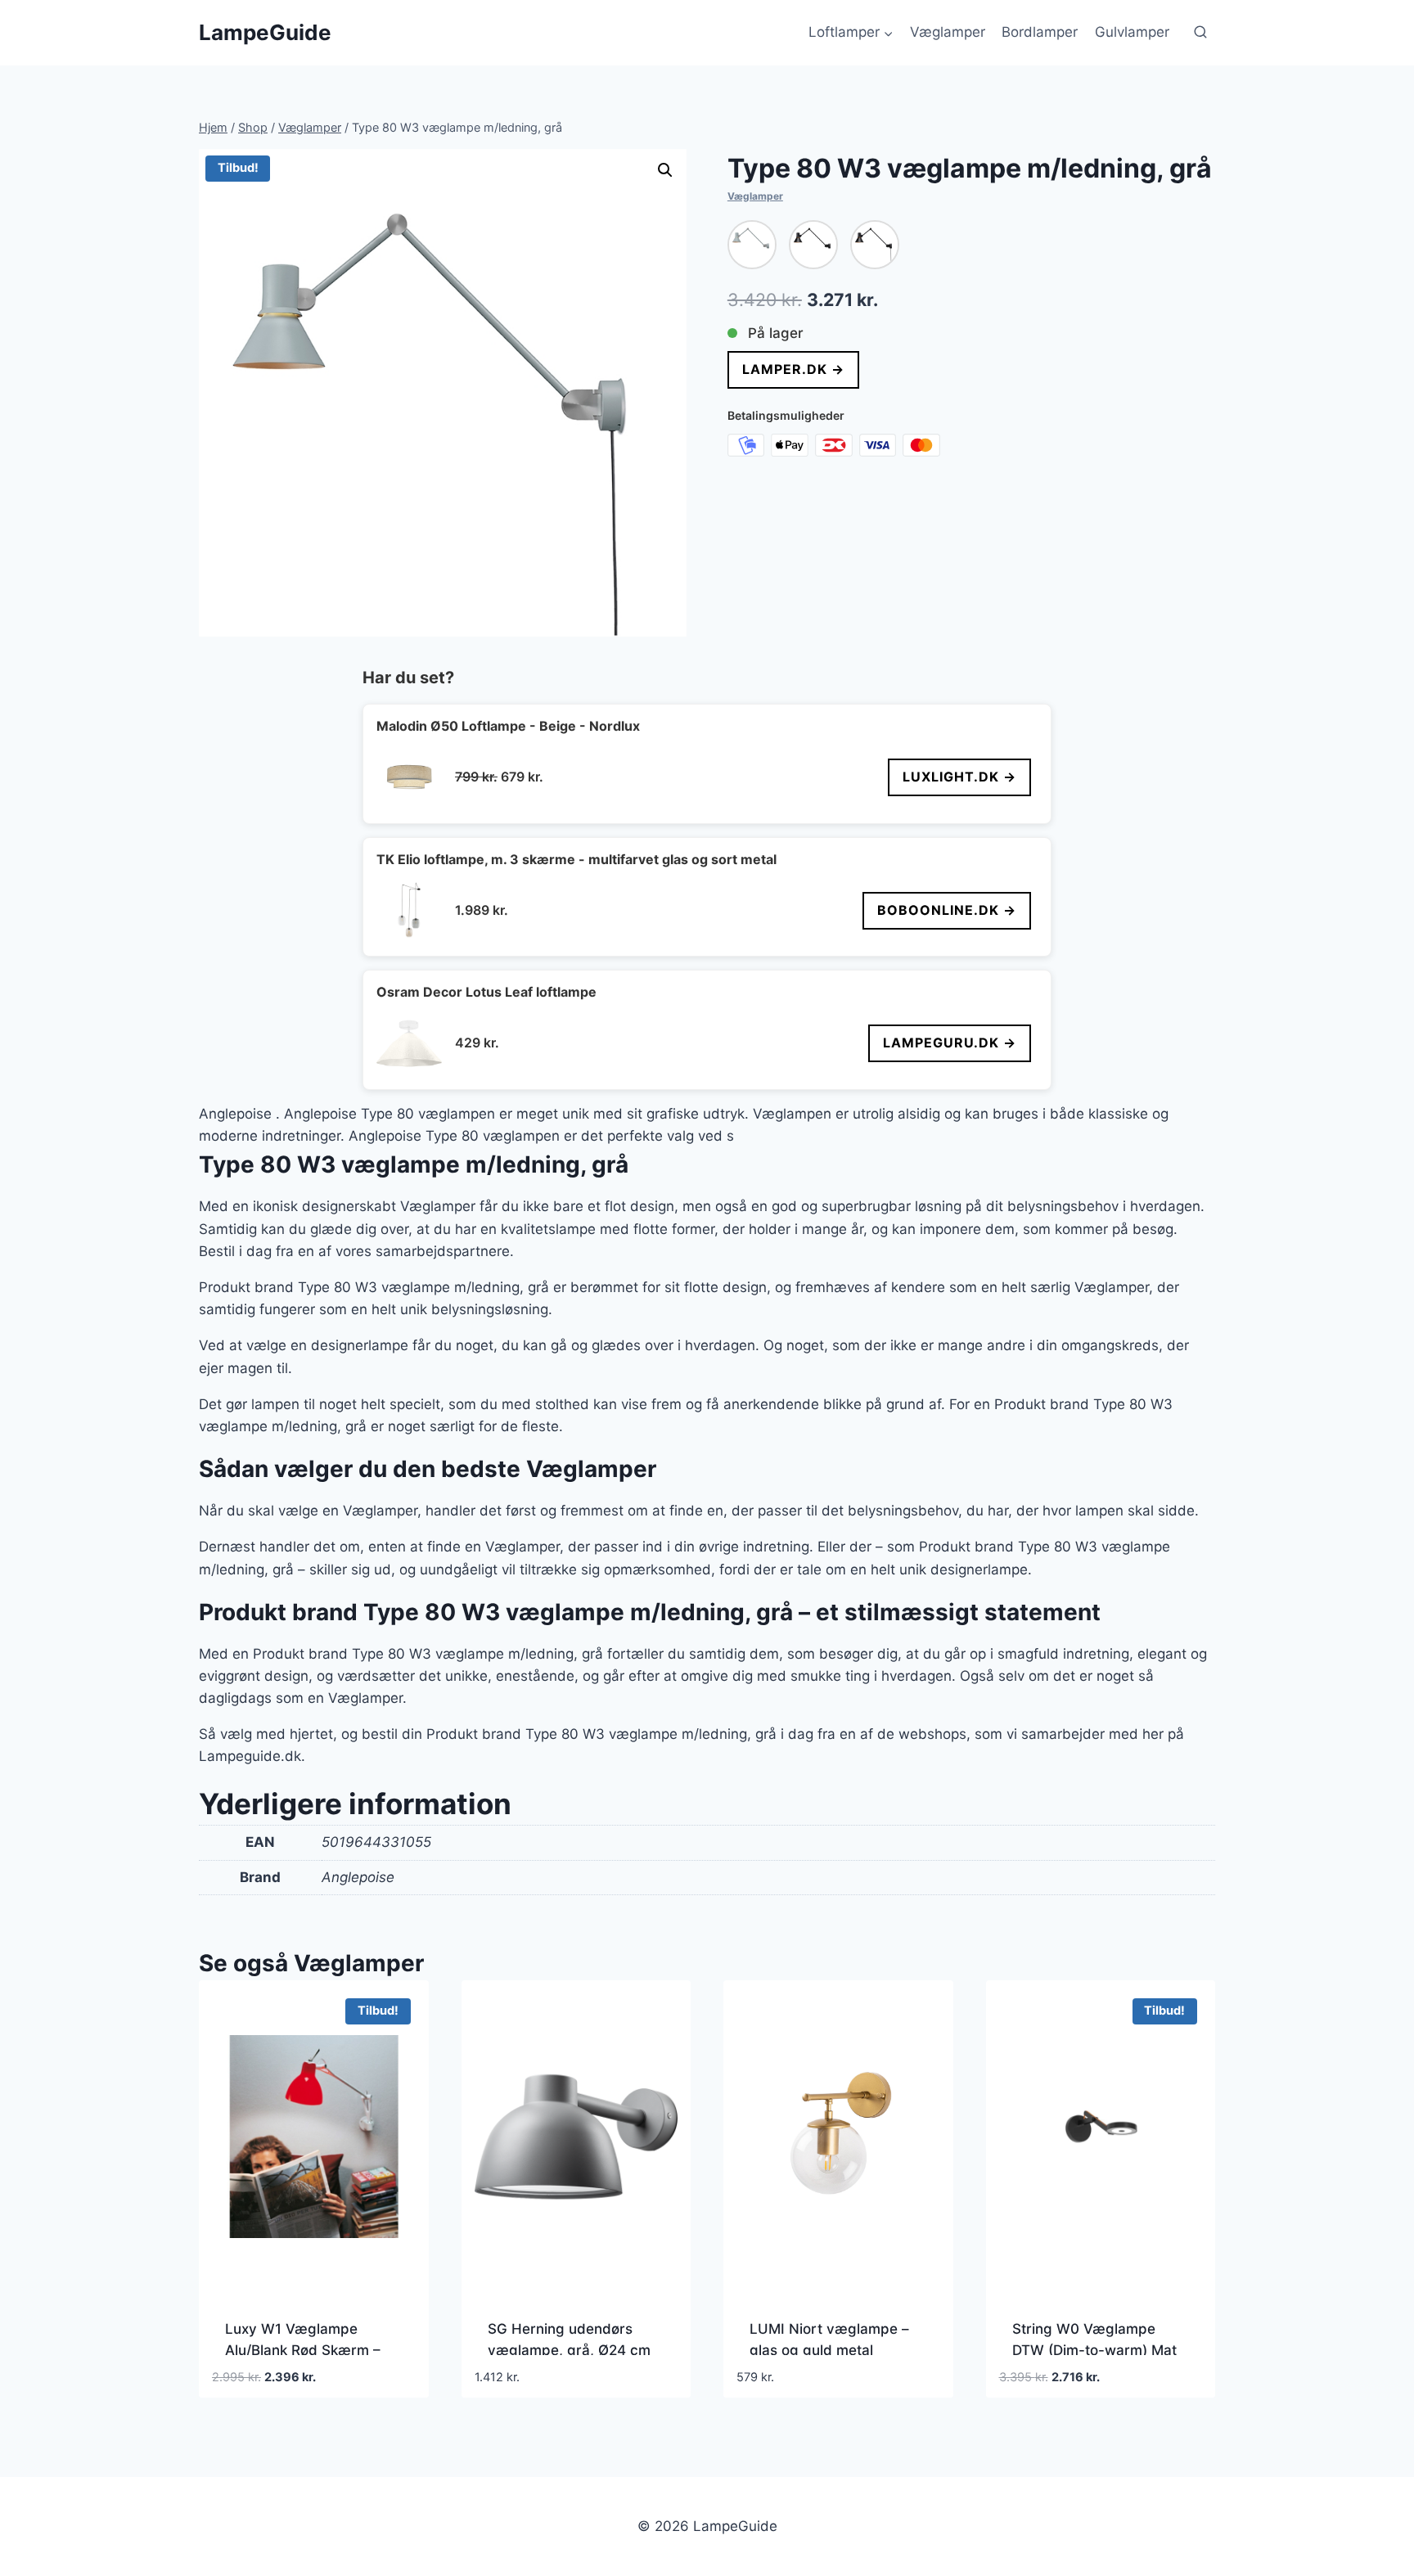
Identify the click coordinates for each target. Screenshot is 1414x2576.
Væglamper (948, 32)
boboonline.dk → (947, 910)
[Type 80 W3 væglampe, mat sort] (813, 245)
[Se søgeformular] (1200, 33)
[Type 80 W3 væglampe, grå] (752, 245)
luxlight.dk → (959, 777)
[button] (665, 170)
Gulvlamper (1132, 32)
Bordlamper (1040, 32)
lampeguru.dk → (950, 1043)
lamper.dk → (793, 369)
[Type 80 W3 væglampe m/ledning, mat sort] (875, 245)
